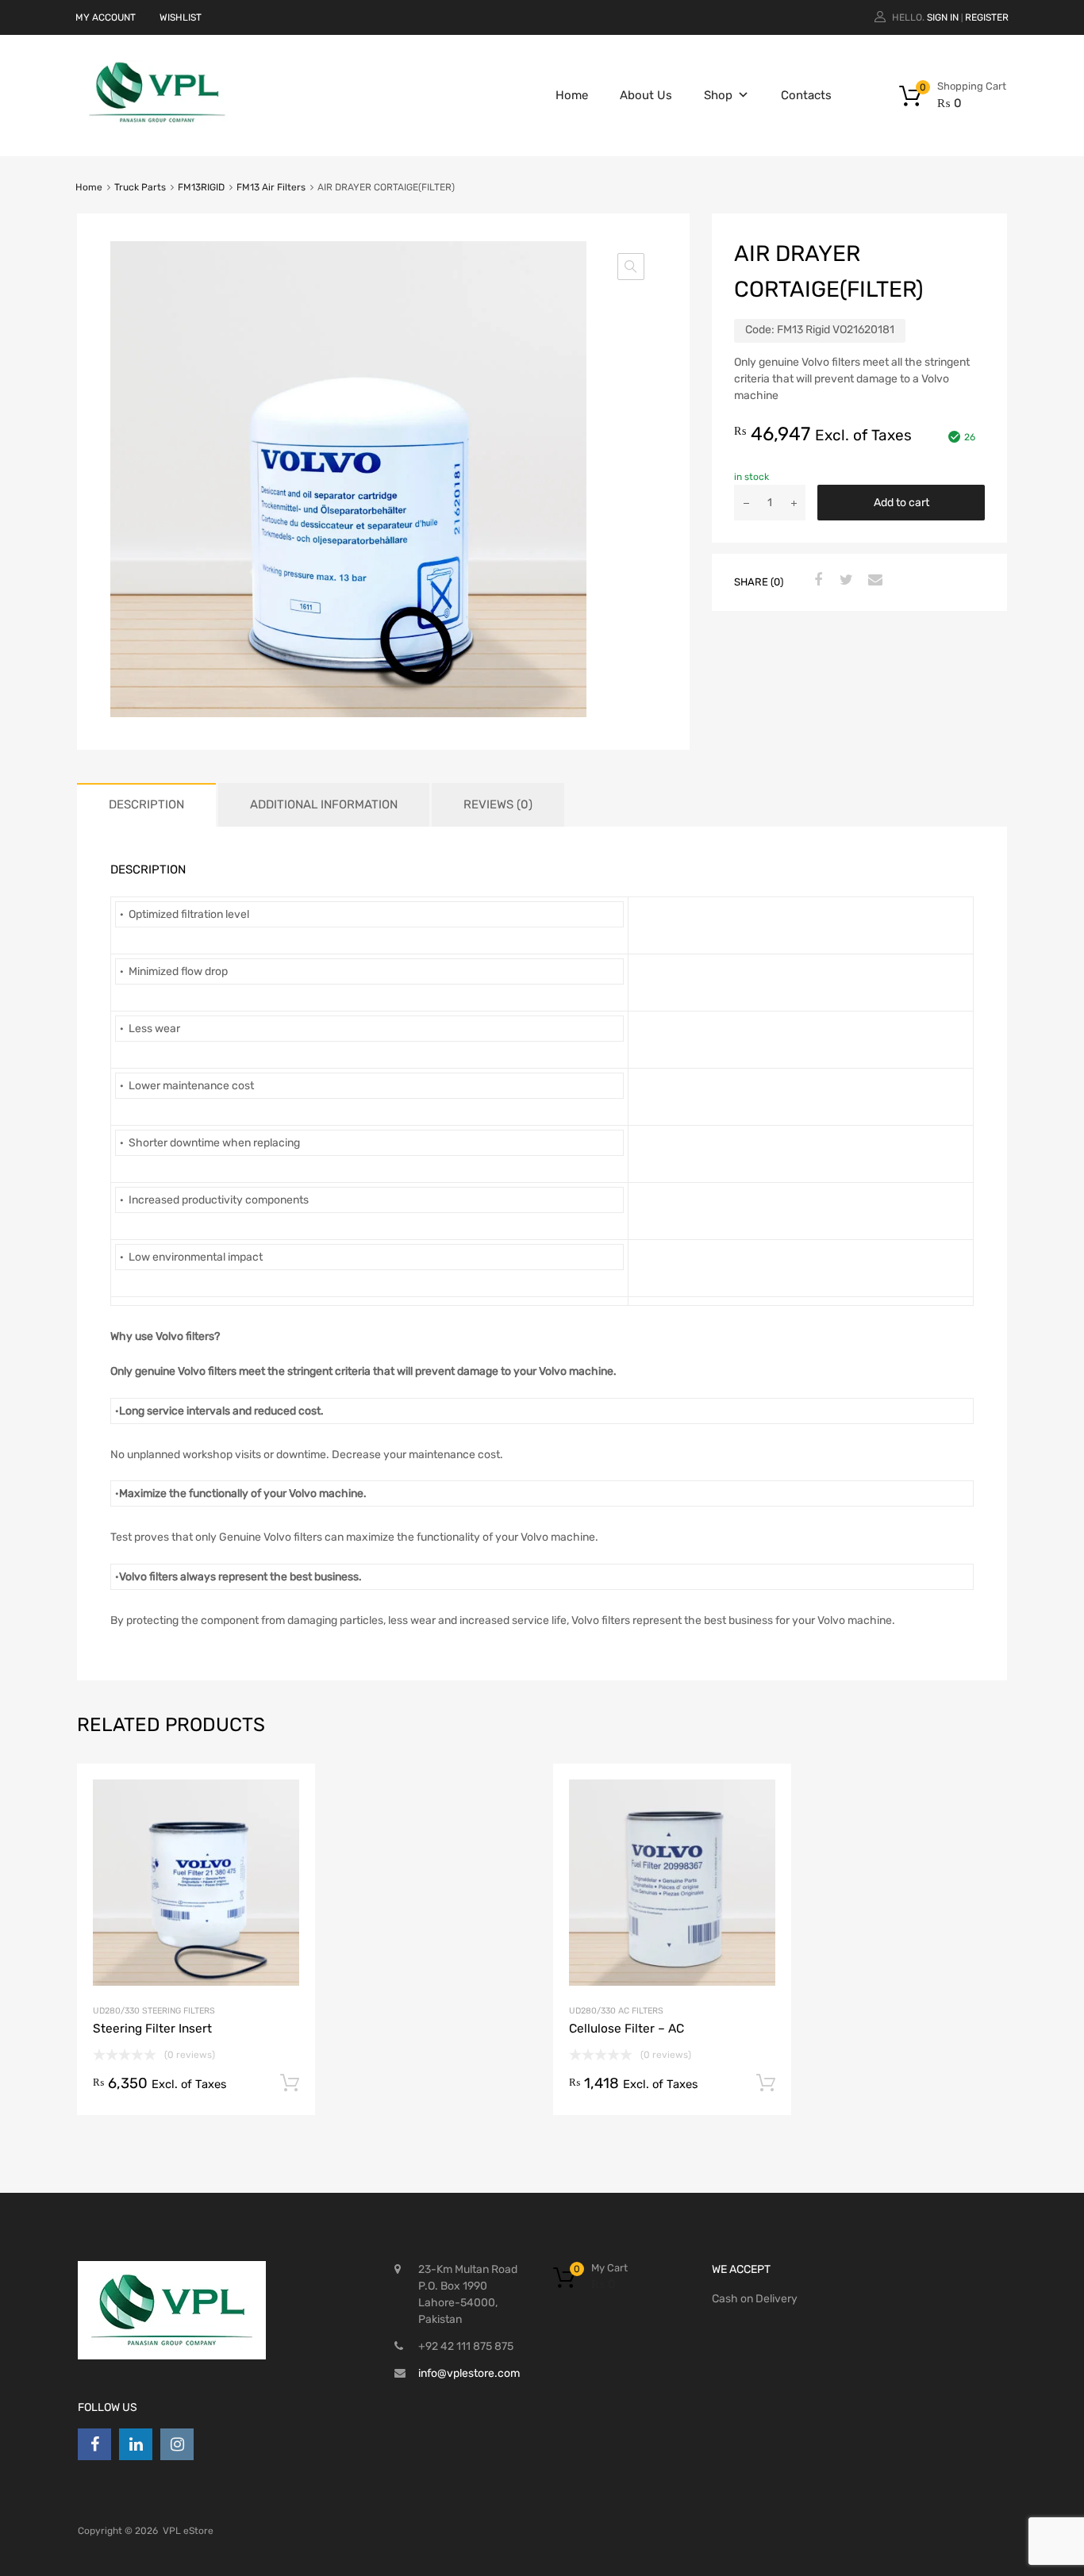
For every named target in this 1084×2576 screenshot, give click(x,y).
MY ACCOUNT (106, 17)
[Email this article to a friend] (873, 581)
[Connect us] (94, 2444)
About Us (646, 95)
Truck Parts (140, 187)
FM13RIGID (201, 187)
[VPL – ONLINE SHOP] (157, 121)
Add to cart (901, 503)
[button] (631, 267)
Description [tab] (146, 804)
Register (987, 17)
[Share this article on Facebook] (816, 581)
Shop (718, 95)
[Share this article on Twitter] (844, 581)
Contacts (806, 95)
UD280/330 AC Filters (616, 2011)
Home (572, 95)
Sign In (943, 17)
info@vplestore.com (469, 2373)
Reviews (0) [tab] (498, 804)
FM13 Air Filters (271, 187)
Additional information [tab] (324, 804)
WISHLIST (181, 17)
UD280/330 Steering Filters (154, 2011)
